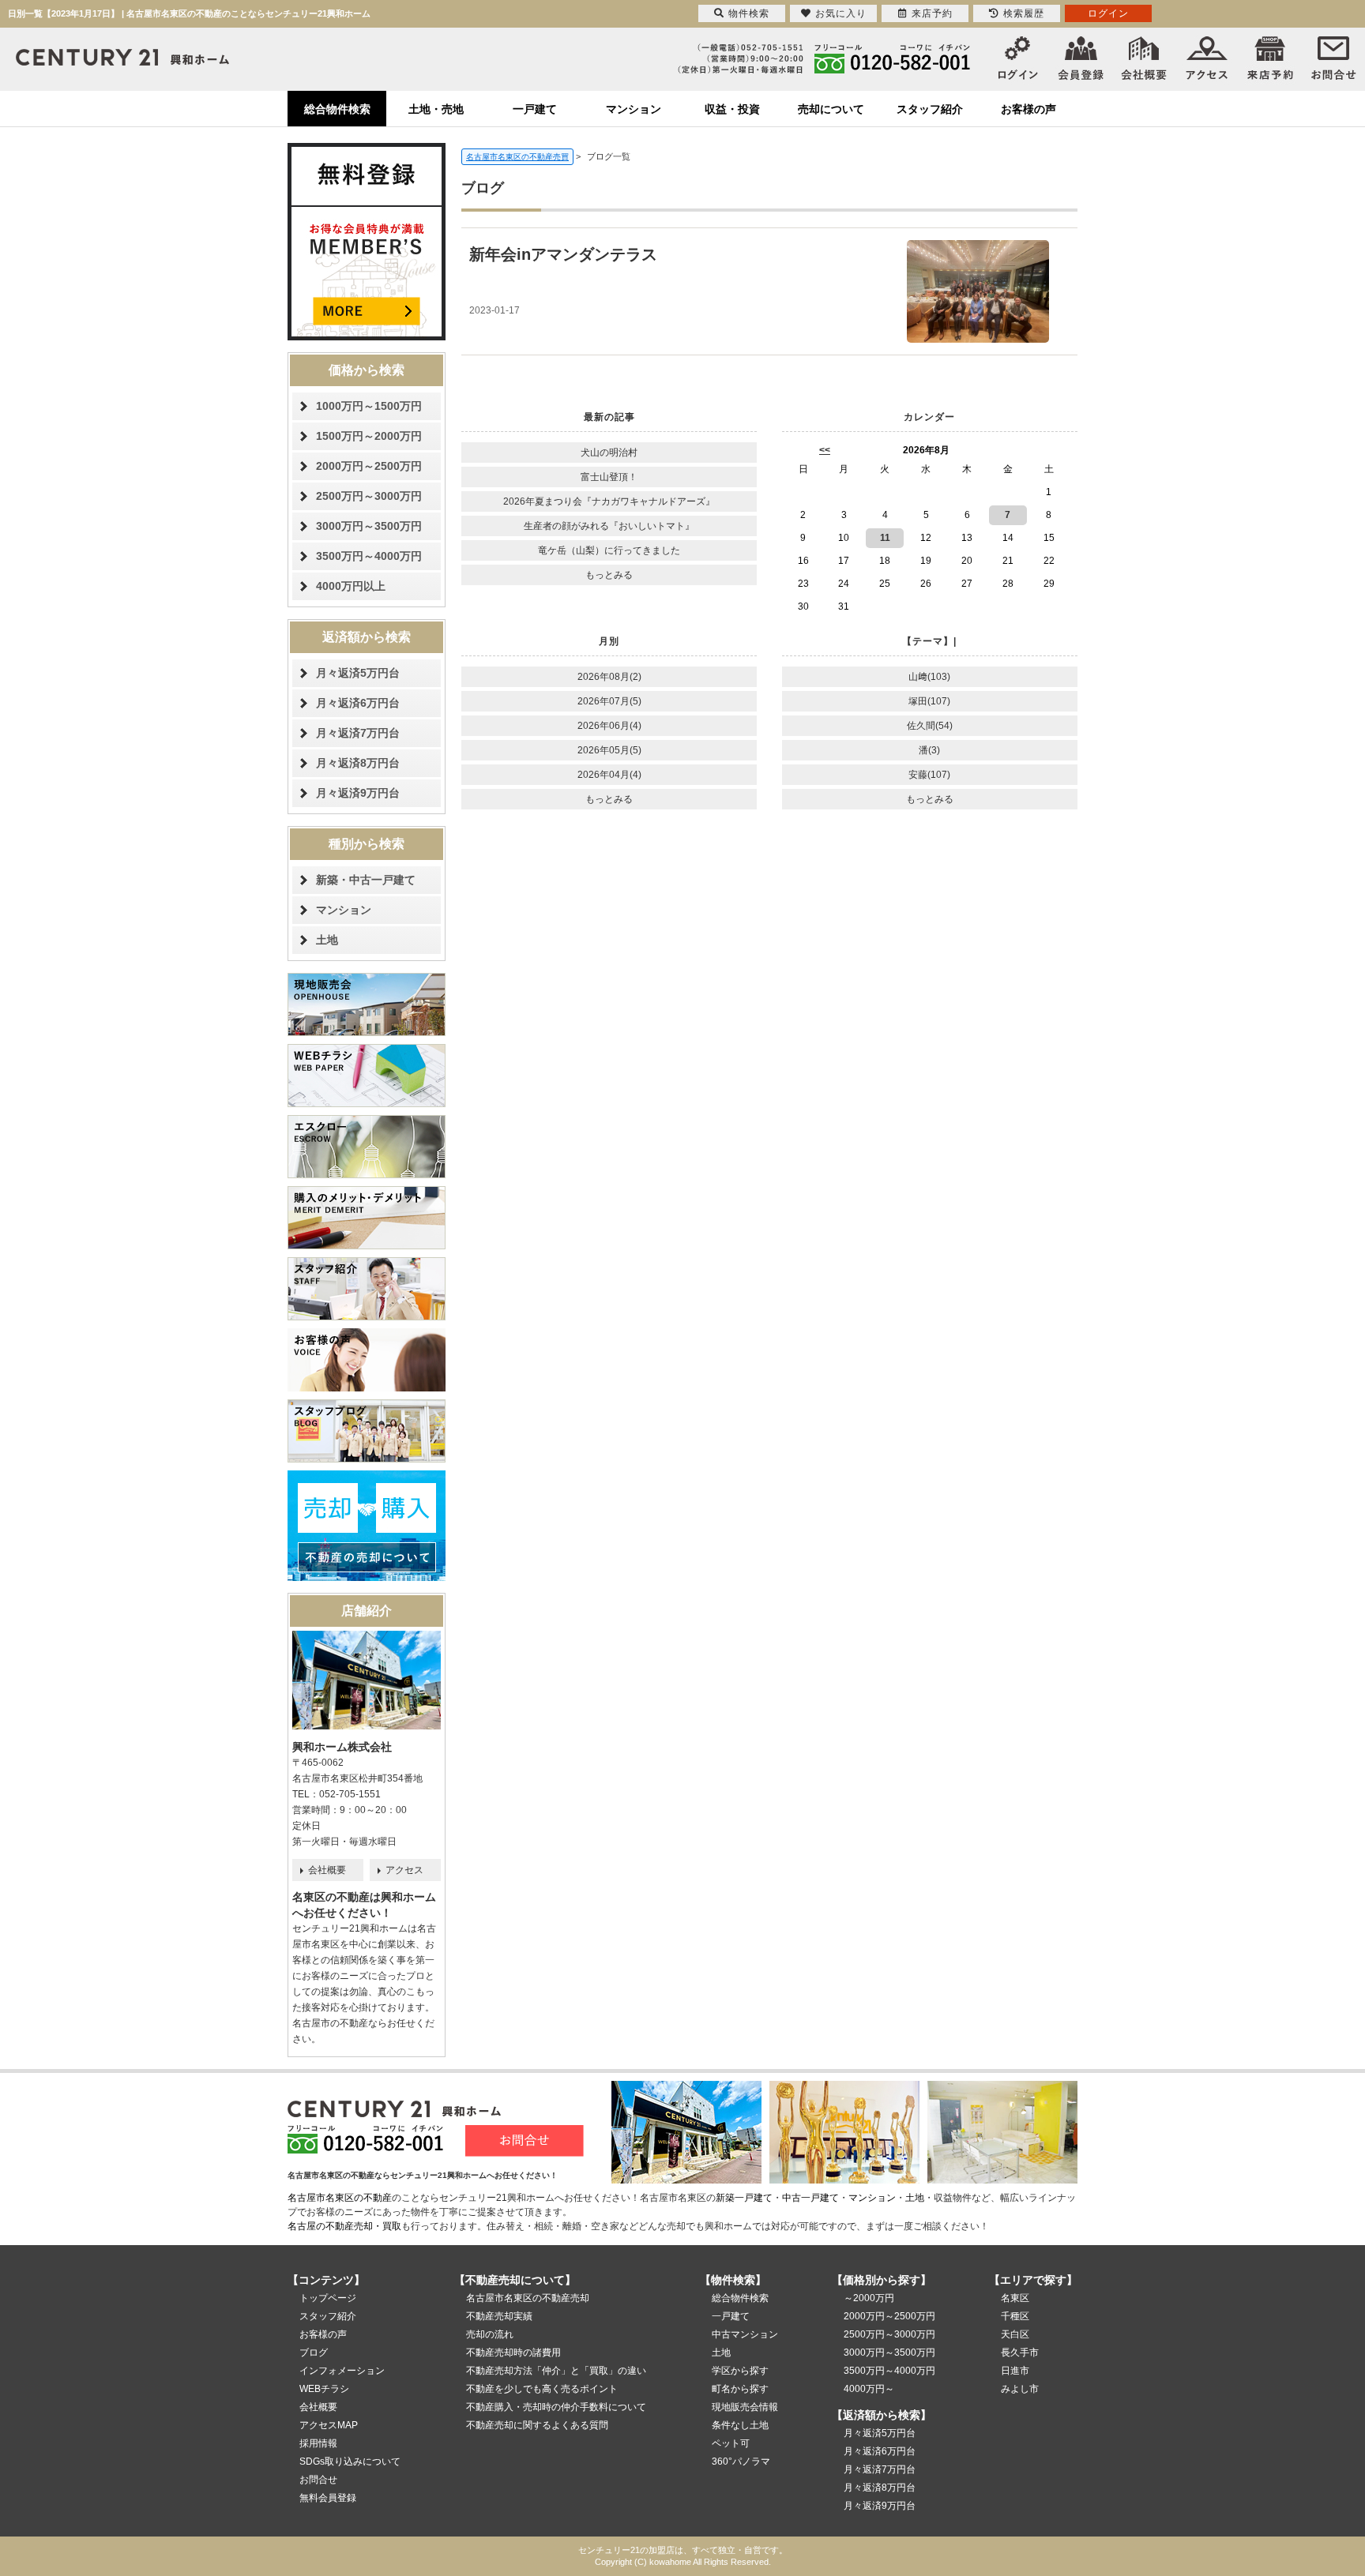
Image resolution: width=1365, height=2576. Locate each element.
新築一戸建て (744, 2198)
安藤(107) (929, 775)
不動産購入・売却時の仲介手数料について (556, 2407)
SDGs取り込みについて (350, 2461)
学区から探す (740, 2371)
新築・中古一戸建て (366, 880)
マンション (634, 109)
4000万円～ (869, 2389)
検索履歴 (1024, 13)
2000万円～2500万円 (369, 466)
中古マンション (745, 2334)
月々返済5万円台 (358, 673)
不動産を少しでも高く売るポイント (542, 2389)
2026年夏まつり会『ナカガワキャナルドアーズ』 (609, 501)
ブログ (314, 2353)
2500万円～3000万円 (369, 496)
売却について (831, 109)
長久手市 (1020, 2353)
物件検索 (749, 13)
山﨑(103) (929, 677)
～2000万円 (869, 2298)
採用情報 (318, 2443)
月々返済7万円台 (358, 733)
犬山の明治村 (609, 452)
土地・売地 (436, 109)
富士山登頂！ (609, 477)
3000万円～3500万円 (369, 526)
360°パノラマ (741, 2461)
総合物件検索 (337, 109)
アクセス (404, 1870)
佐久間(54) (930, 726)
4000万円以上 (351, 586)
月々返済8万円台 (358, 763)
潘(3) (929, 750)
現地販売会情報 (745, 2407)
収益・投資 (732, 109)
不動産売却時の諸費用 (513, 2353)
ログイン (1108, 13)
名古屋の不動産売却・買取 (344, 2226)
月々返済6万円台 (358, 703)
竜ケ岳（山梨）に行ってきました (609, 550)
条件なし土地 (740, 2425)
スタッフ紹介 (930, 109)
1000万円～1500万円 (369, 406)
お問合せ (318, 2480)
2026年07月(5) (609, 701)
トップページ (328, 2298)
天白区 (1015, 2334)
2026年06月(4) (609, 726)
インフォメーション (342, 2371)
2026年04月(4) (609, 775)
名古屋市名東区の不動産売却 (528, 2298)
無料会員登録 (328, 2498)
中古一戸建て (810, 2198)
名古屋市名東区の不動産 (340, 2198)
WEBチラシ (324, 2389)
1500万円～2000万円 (369, 436)
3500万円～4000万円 (369, 556)
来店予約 (932, 13)
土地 (327, 940)
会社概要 (327, 1870)
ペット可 (731, 2443)
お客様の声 (1028, 109)
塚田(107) (929, 701)
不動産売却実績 (499, 2316)
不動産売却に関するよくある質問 (537, 2425)
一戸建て (535, 109)
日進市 (1015, 2371)
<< (825, 450)
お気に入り (841, 13)
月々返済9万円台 (358, 793)
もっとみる (609, 575)
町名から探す (740, 2389)
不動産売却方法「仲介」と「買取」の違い (556, 2371)
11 (885, 538)
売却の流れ (490, 2334)
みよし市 (1020, 2389)
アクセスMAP (329, 2425)
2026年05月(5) (609, 750)
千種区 (1015, 2316)
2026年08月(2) (609, 677)
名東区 (1015, 2298)
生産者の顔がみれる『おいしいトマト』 (609, 526)
